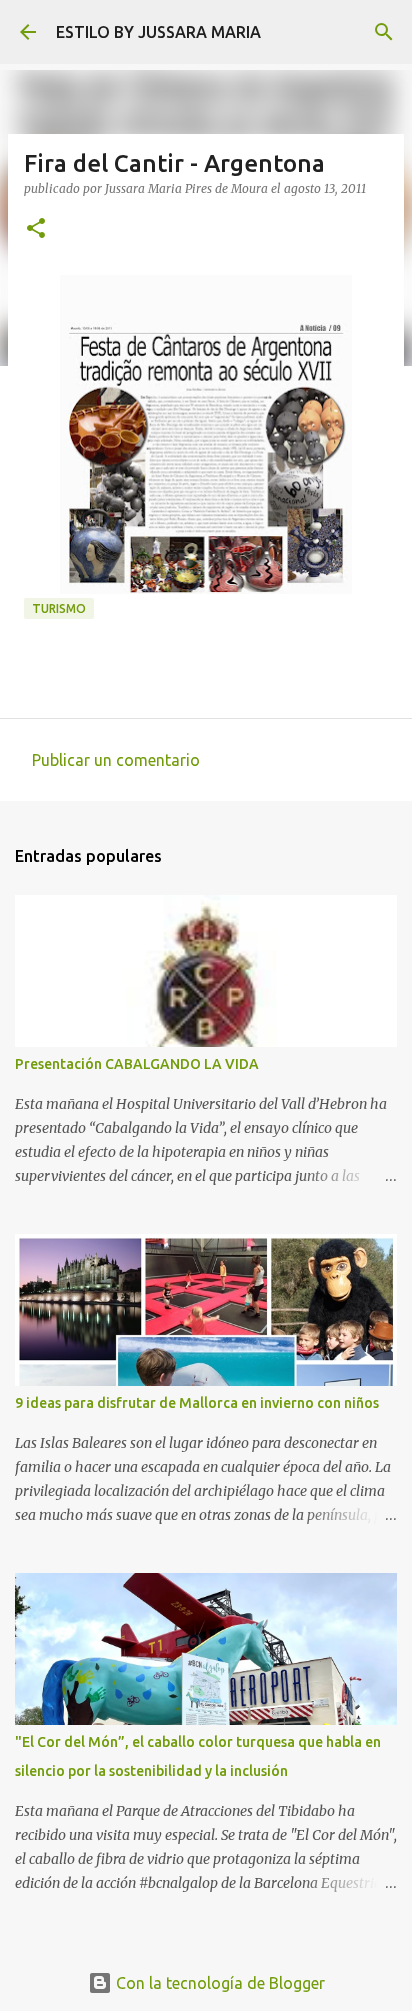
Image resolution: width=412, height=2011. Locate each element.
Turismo (59, 608)
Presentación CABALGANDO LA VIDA (137, 1064)
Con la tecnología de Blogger (218, 1983)
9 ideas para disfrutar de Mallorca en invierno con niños (197, 1403)
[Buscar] (384, 32)
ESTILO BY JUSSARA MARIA (158, 32)
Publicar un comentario (116, 760)
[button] (36, 229)
